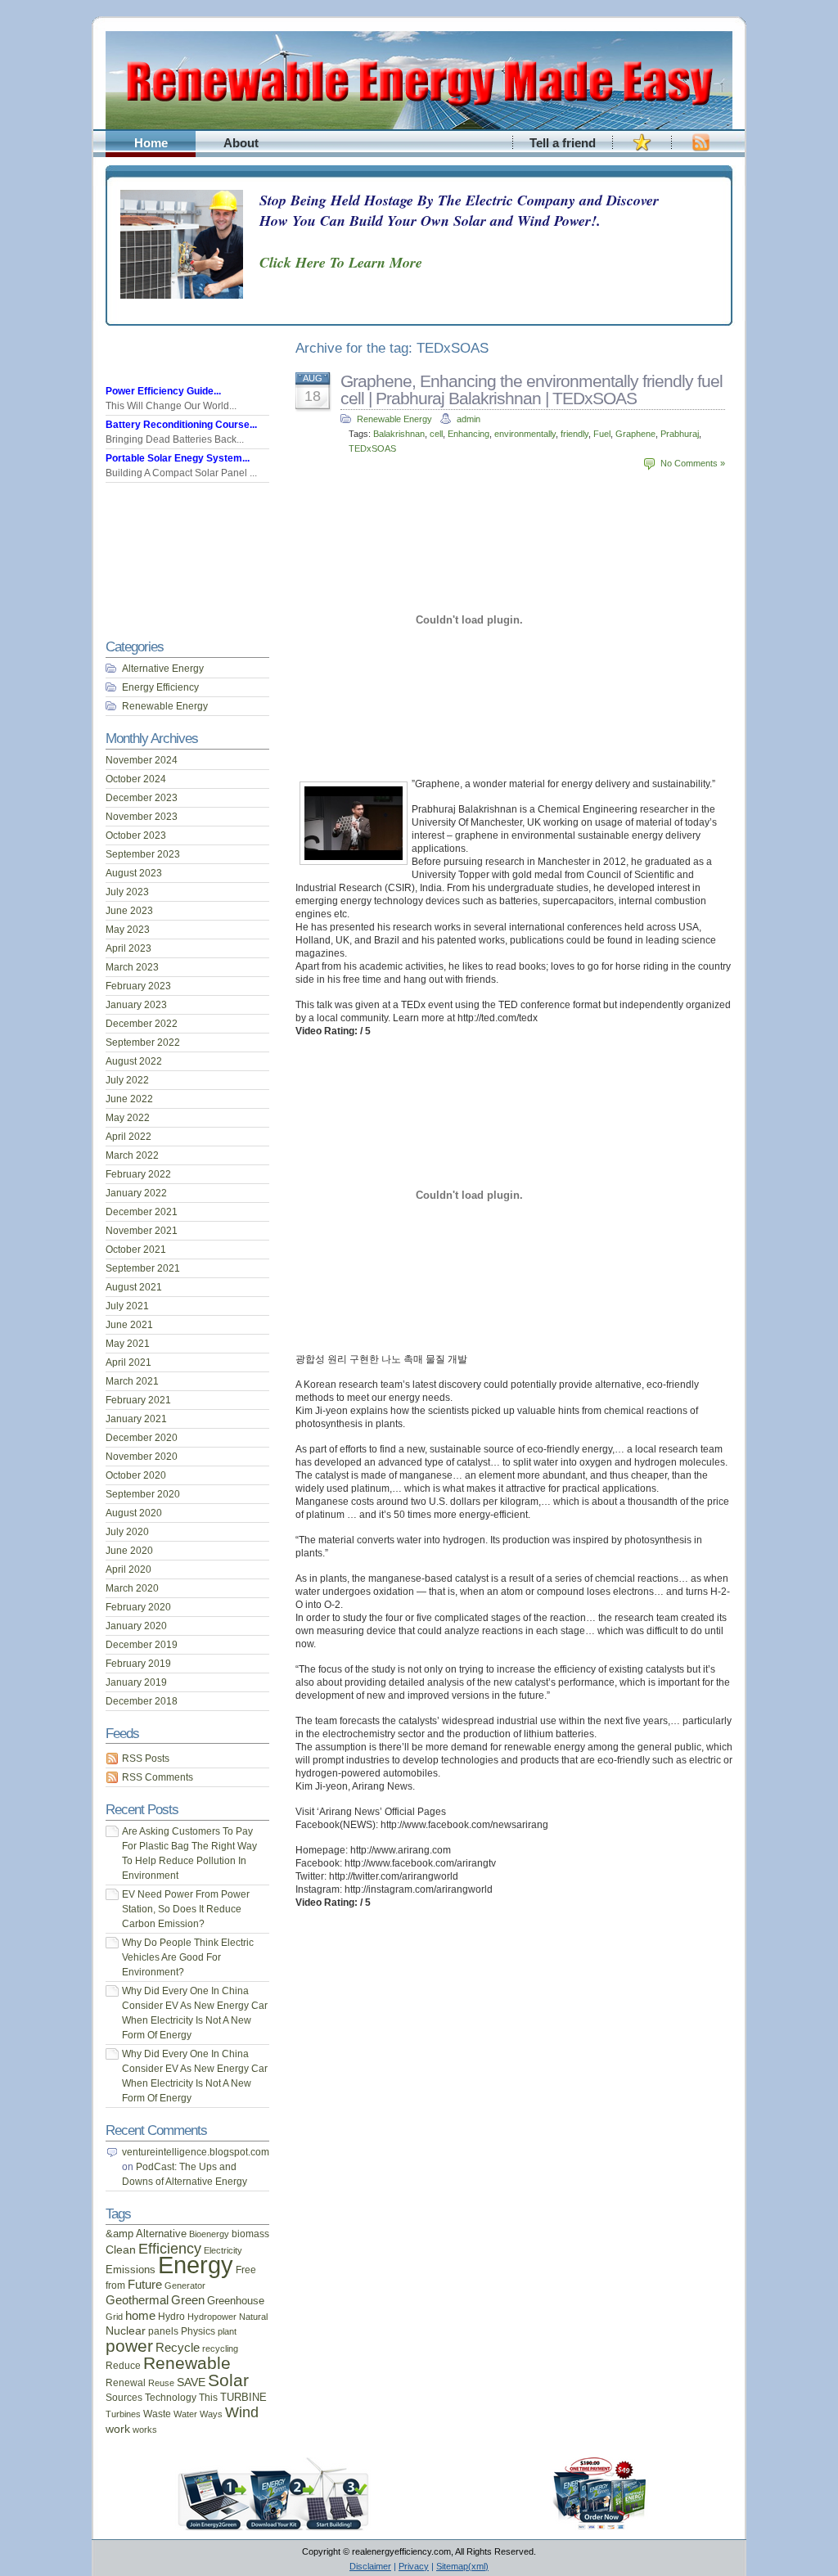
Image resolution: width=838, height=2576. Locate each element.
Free (246, 2270)
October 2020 (136, 1475)
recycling (220, 2349)
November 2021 (142, 1231)
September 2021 (143, 1268)
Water (185, 2414)
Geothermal (137, 2300)
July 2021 (127, 1306)
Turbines (123, 2414)
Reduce (123, 2366)
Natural (253, 2317)
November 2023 (142, 817)
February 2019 (138, 1664)
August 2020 (134, 1513)
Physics (198, 2331)
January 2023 (136, 1005)
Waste (157, 2414)
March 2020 (132, 1588)
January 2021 (136, 1419)
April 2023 (128, 948)
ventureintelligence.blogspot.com (196, 2152)
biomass (250, 2234)
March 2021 (132, 1381)
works (145, 2430)
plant (227, 2331)
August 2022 (134, 1061)
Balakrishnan (399, 434)
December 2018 (142, 1701)
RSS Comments (158, 1777)
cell (436, 434)
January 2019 (136, 1682)
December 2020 (142, 1438)
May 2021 (128, 1344)
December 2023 (142, 798)
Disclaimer (370, 2566)
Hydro (171, 2317)
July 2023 (127, 892)
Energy (196, 2265)
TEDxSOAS (372, 448)
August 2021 (134, 1287)
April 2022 (128, 1137)
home (140, 2316)
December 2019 (142, 1645)
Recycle (178, 2347)
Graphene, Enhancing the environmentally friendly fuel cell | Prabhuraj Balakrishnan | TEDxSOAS (532, 390)
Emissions (131, 2270)
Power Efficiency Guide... (163, 391)
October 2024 (136, 779)
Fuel (602, 434)
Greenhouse (236, 2301)
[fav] (642, 151)
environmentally (525, 434)
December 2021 (142, 1212)
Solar (228, 2380)
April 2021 (128, 1362)
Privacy (414, 2566)
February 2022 (138, 1174)
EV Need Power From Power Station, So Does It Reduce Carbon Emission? (186, 1909)
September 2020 (143, 1494)
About (241, 143)
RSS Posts (146, 1759)
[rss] (701, 151)
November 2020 (142, 1457)
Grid (114, 2317)
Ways (211, 2414)
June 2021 (129, 1325)
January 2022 (136, 1193)
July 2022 (127, 1080)
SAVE (191, 2382)
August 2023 (134, 873)
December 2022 (142, 1024)
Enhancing (469, 434)
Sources (124, 2397)
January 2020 (136, 1626)
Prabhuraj (680, 434)
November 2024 (142, 760)
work (118, 2429)
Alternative (161, 2234)
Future (145, 2285)
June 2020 (129, 1551)
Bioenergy (209, 2234)
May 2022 (128, 1118)
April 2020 (128, 1569)
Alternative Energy (163, 669)
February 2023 (138, 986)
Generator (185, 2286)
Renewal (126, 2382)
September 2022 (143, 1043)
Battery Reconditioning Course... (181, 425)
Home (151, 143)
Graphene (635, 434)
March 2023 (132, 967)
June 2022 (129, 1099)
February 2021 (138, 1400)
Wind (242, 2412)
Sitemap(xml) (462, 2566)
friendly (574, 434)
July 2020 (127, 1532)
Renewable (187, 2363)
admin (469, 419)
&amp (119, 2234)
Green (188, 2300)
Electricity (223, 2250)
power (129, 2346)
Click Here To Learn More (341, 262)
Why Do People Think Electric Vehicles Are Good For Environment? (188, 1957)
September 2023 (143, 854)
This (208, 2398)
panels (163, 2331)
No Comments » (693, 463)
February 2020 (138, 1607)
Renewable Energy (394, 419)
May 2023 (128, 930)
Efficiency (170, 2249)
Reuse (161, 2383)
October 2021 (136, 1250)
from (115, 2286)
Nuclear (126, 2331)
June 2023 (129, 911)
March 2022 (132, 1155)
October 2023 (136, 835)
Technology (171, 2398)
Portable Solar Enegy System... (178, 458)
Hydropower (212, 2317)
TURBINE (243, 2398)
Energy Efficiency (160, 687)
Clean (121, 2249)
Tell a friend (563, 143)
